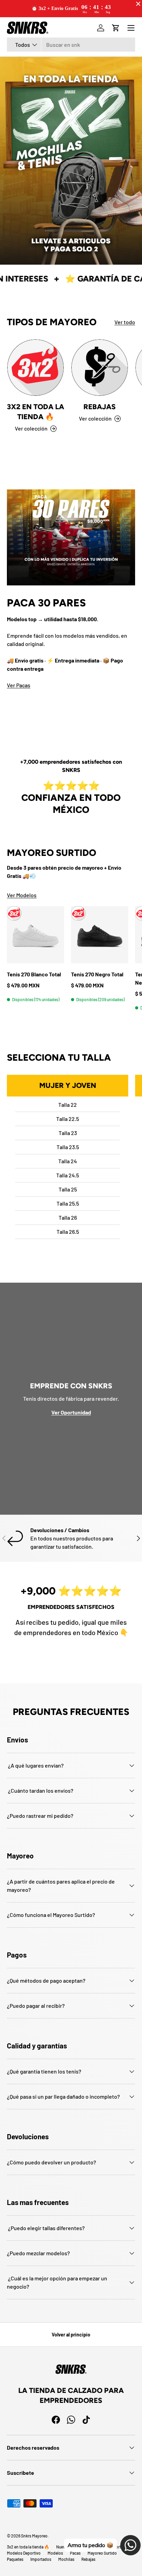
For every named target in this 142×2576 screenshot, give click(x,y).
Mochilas (66, 2559)
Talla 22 (68, 1105)
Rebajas (100, 407)
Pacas (75, 2553)
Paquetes (15, 2559)
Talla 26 (68, 1217)
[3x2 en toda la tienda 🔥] (35, 368)
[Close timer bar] (138, 4)
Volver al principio (71, 2335)
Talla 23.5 (68, 1147)
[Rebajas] (100, 368)
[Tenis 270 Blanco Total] (35, 935)
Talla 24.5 (68, 1175)
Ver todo (125, 322)
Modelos (55, 2553)
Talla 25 (68, 1189)
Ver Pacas (19, 685)
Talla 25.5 (68, 1203)
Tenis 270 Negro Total (97, 974)
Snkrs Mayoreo (34, 2536)
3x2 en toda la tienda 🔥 (35, 412)
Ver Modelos (22, 895)
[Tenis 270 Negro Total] (100, 935)
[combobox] (71, 45)
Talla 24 (68, 1161)
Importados (41, 2559)
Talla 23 (68, 1133)
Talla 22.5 (68, 1119)
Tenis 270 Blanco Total (34, 974)
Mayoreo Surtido (102, 2553)
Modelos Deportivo (24, 2553)
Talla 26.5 (68, 1232)
